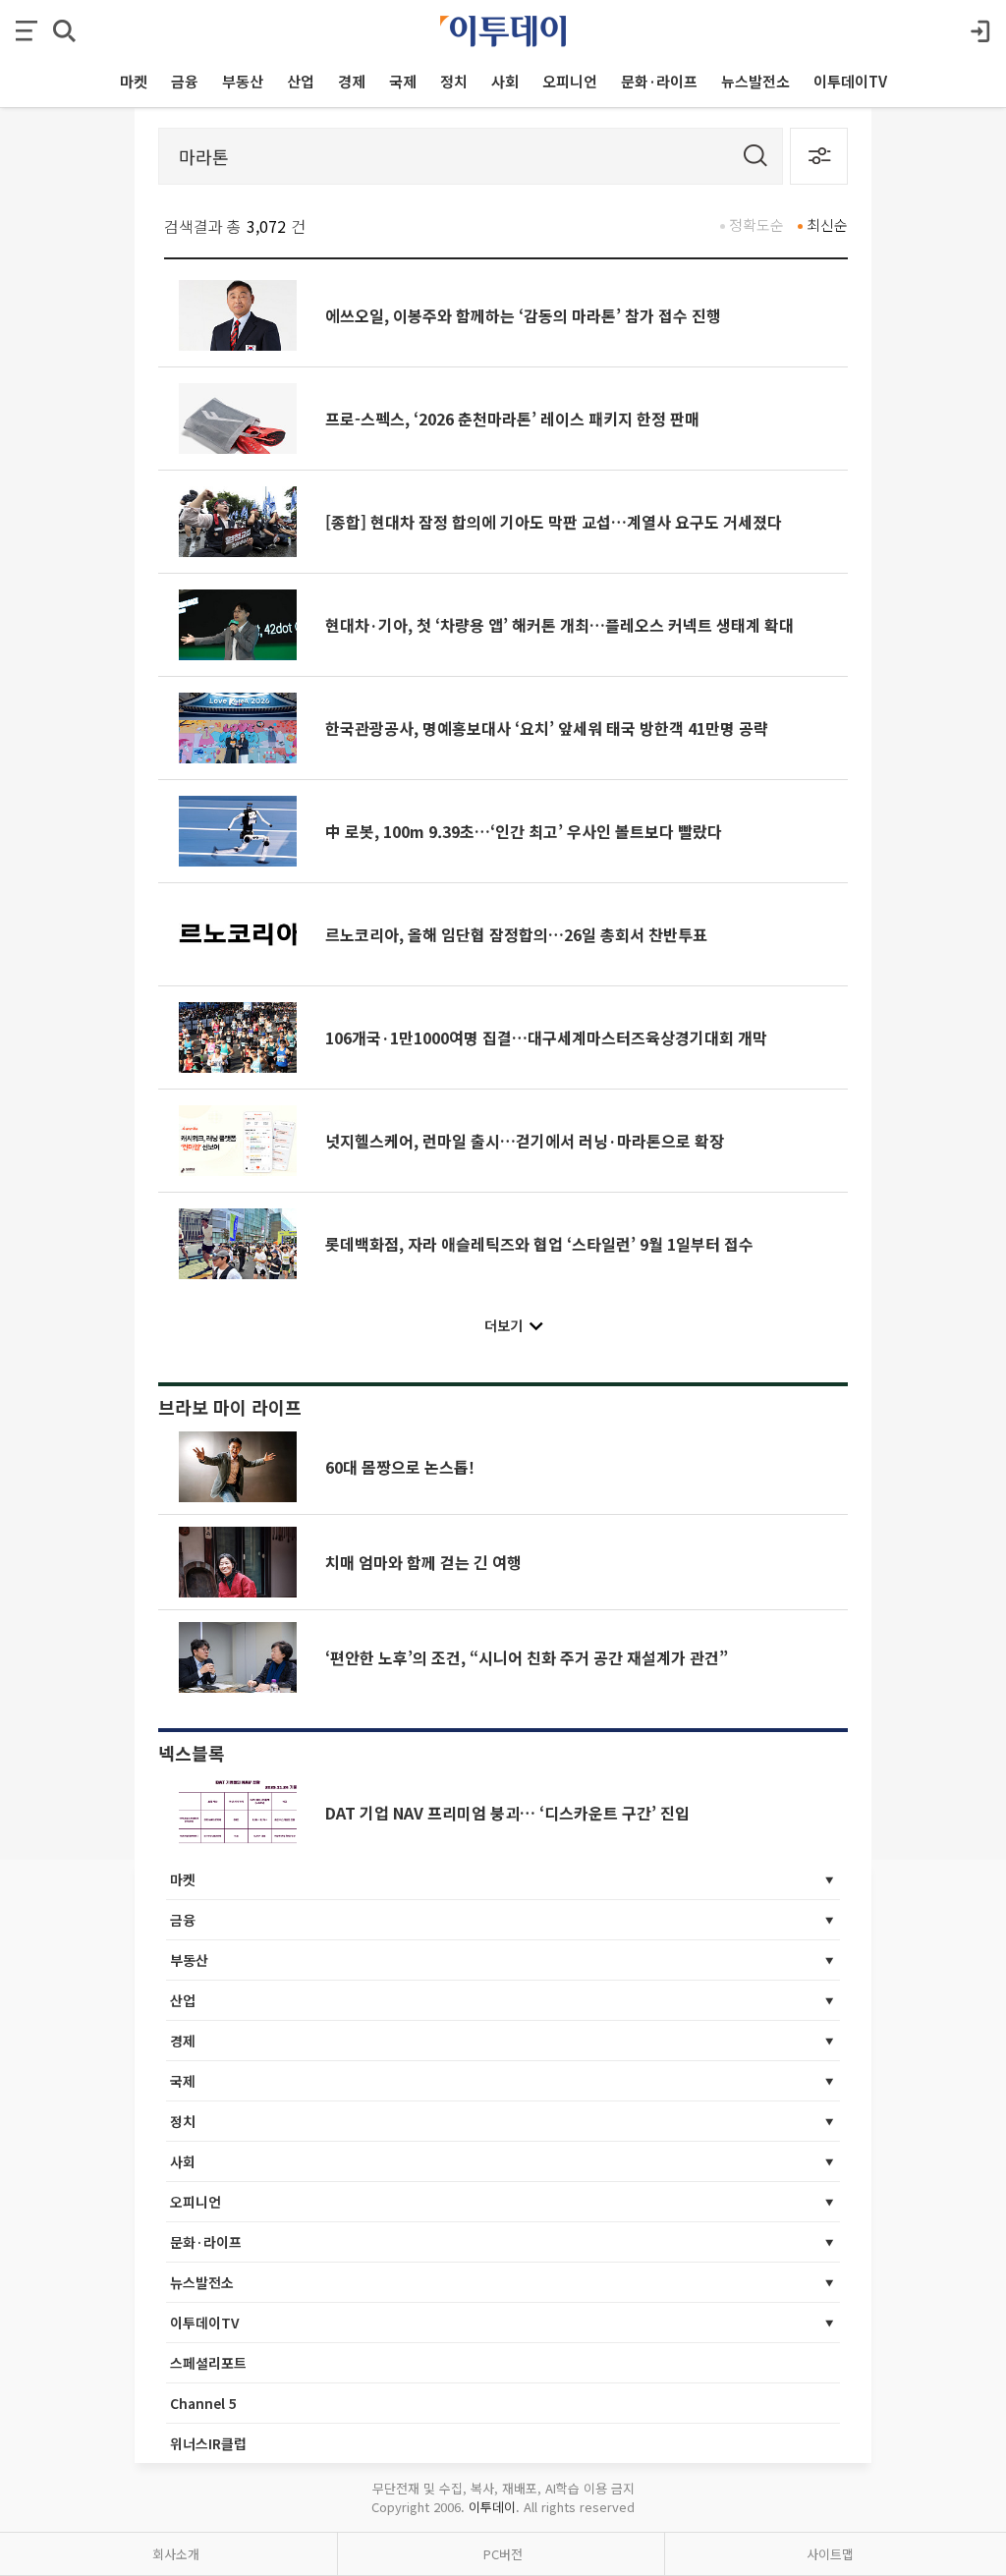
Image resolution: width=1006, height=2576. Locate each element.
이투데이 (492, 2507)
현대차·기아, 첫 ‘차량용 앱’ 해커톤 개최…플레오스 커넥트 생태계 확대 (559, 625)
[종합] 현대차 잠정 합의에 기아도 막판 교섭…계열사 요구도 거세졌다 (554, 522)
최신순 (827, 224)
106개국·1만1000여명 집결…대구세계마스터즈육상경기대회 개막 (546, 1037)
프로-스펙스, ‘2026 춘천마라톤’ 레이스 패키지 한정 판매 (512, 419)
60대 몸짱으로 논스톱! (400, 1467)
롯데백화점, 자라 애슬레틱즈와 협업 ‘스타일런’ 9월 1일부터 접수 (539, 1244)
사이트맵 (830, 2554)
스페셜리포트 (208, 2363)
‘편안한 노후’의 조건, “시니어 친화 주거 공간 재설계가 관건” (527, 1657)
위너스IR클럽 (208, 2443)
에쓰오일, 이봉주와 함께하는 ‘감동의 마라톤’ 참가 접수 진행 (523, 315)
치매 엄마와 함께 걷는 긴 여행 (423, 1562)
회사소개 (176, 2554)
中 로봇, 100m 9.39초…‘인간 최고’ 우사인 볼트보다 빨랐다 (524, 831)
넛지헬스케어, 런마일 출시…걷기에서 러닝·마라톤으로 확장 (525, 1141)
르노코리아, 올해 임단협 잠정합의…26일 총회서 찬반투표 (516, 934)
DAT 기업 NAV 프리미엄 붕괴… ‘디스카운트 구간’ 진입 (507, 1813)
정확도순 (756, 224)
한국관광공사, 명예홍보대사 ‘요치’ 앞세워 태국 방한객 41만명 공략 (547, 728)
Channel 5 (203, 2403)
